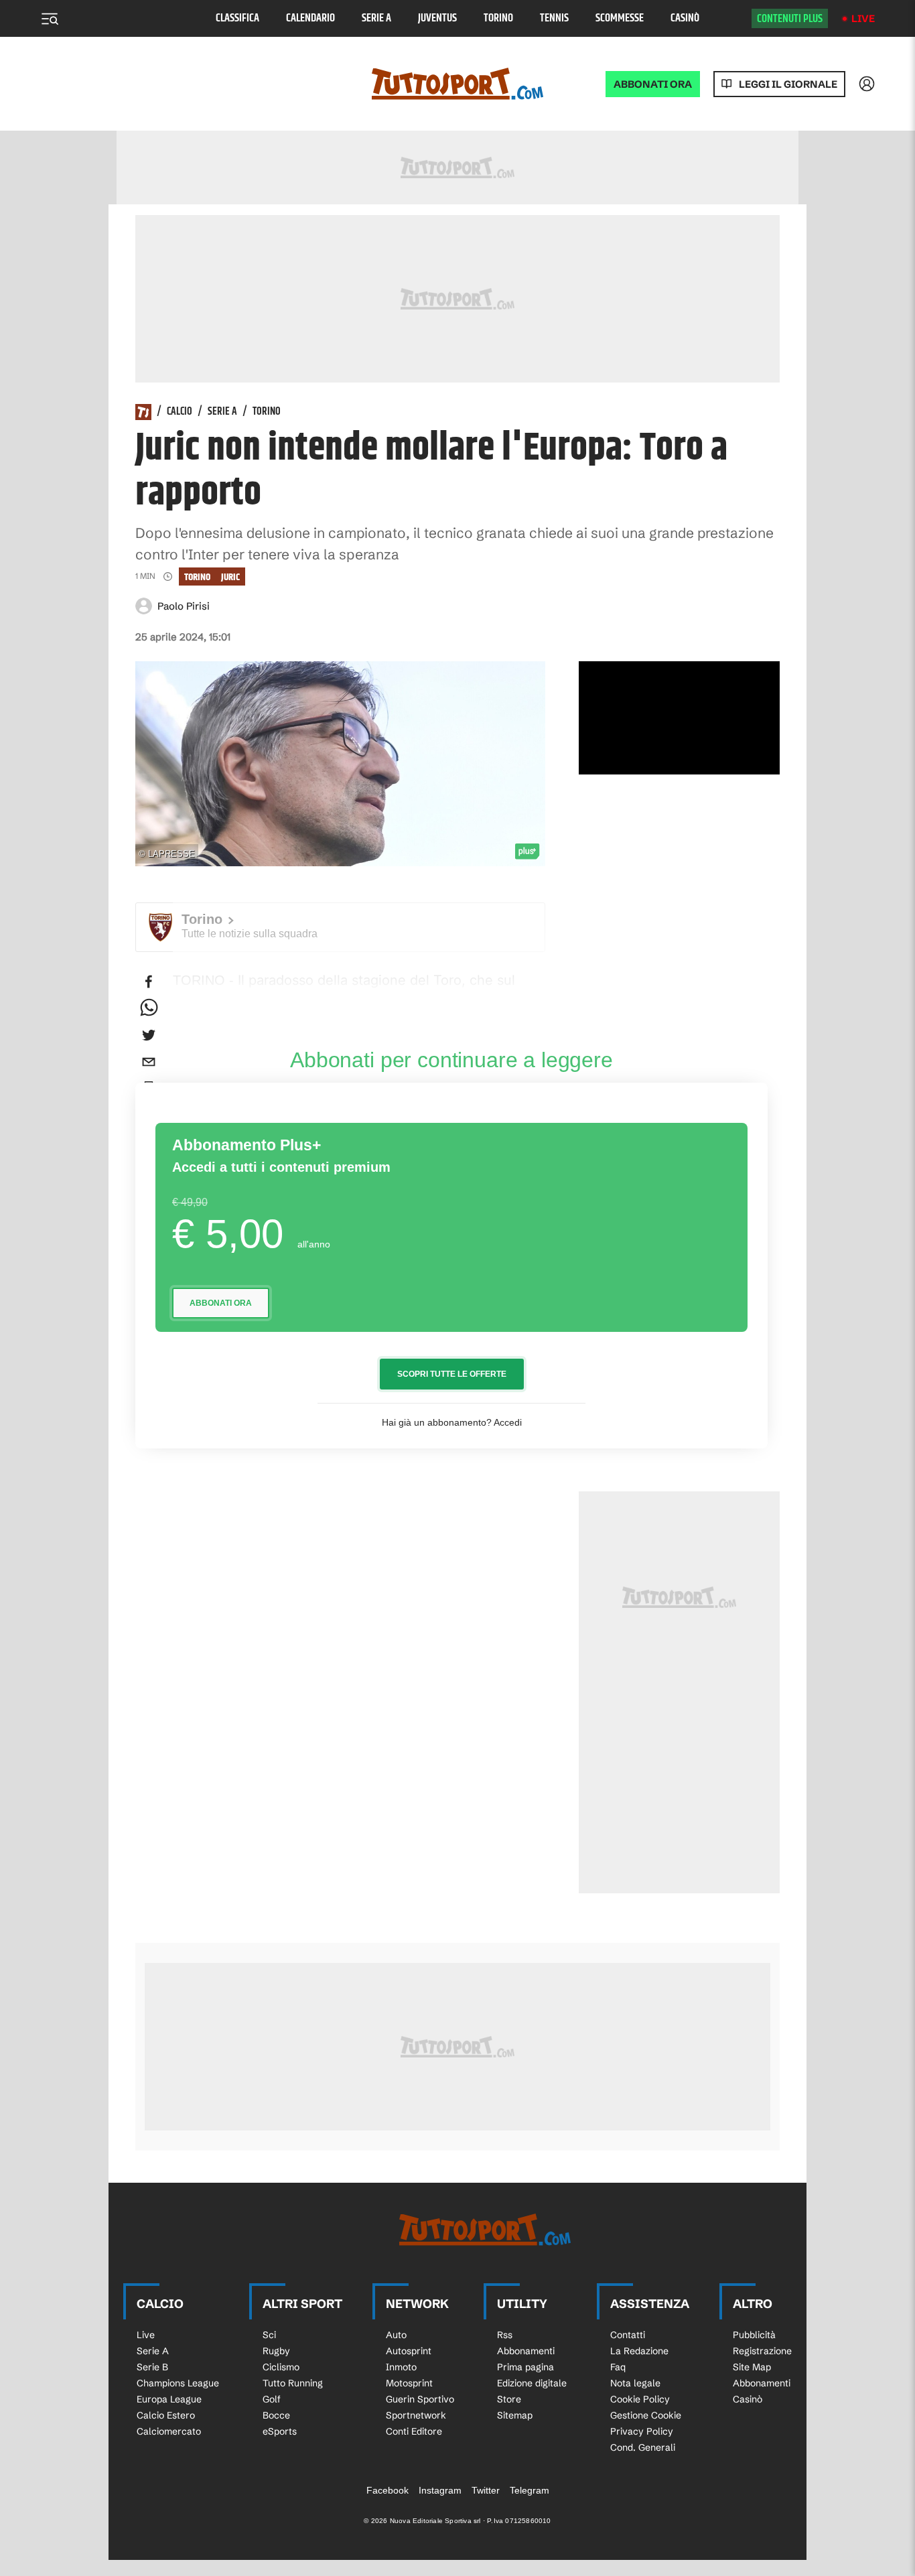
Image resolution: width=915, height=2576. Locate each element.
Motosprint (409, 2383)
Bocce (276, 2415)
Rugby (276, 2351)
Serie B (152, 2367)
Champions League (178, 2383)
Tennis (554, 18)
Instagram (440, 2490)
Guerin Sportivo (420, 2399)
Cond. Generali (643, 2447)
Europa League (169, 2399)
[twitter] (149, 1035)
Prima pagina (525, 2367)
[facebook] (149, 981)
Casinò (685, 18)
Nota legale (635, 2383)
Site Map (752, 2367)
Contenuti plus (790, 19)
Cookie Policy (640, 2399)
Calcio (180, 412)
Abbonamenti (526, 2351)
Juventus (437, 18)
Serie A (376, 18)
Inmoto (401, 2367)
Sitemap (515, 2415)
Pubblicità (754, 2335)
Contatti (628, 2335)
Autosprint (409, 2351)
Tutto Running (293, 2383)
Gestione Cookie (646, 2415)
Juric (230, 577)
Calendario (310, 18)
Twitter (486, 2490)
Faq (618, 2367)
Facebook (388, 2490)
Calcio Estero (166, 2415)
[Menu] (50, 19)
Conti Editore (414, 2431)
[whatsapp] (149, 1008)
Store (509, 2399)
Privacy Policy (642, 2431)
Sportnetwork (416, 2415)
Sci (269, 2335)
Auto (396, 2335)
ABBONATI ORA (653, 84)
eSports (280, 2431)
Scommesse (620, 18)
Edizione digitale (532, 2383)
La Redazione (639, 2351)
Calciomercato (169, 2431)
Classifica (237, 18)
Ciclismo (281, 2367)
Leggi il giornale (788, 84)
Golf (272, 2399)
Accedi (508, 1422)
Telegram (530, 2490)
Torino (498, 18)
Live (863, 18)
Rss (505, 2335)
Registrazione (762, 2351)
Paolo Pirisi (184, 606)
